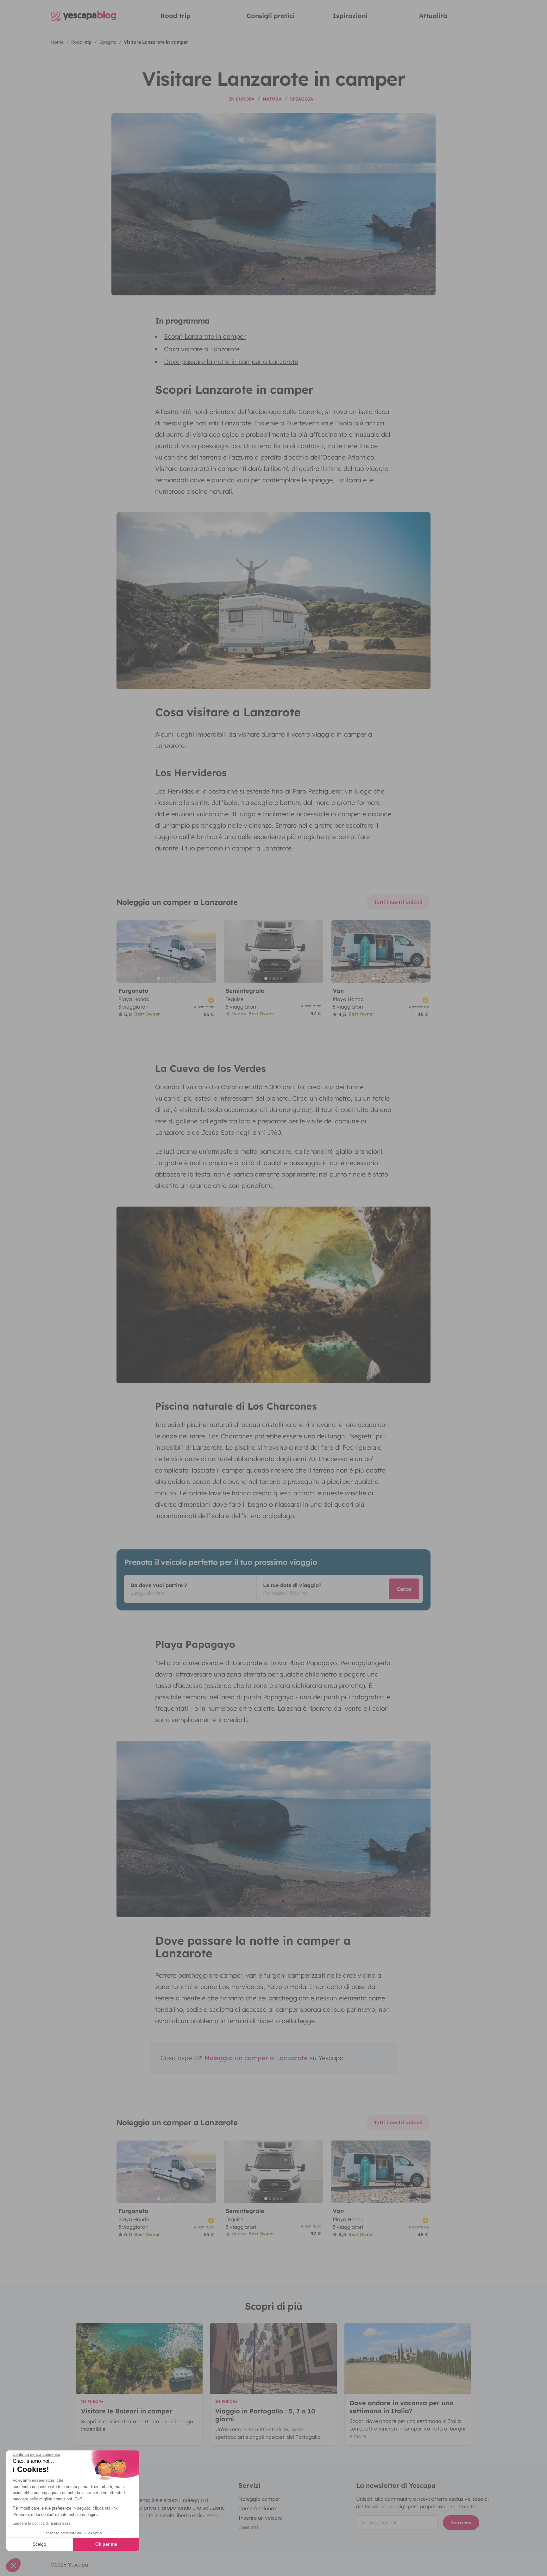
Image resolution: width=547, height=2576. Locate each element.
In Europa (242, 99)
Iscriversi (461, 2523)
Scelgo (39, 2544)
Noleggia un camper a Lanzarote (256, 2058)
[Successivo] (209, 951)
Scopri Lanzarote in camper (205, 336)
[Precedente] (124, 951)
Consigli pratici (271, 16)
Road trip (176, 16)
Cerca (404, 1589)
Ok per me (106, 2544)
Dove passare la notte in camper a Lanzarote (231, 362)
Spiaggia (302, 99)
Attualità (433, 16)
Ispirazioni (350, 16)
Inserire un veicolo (260, 2518)
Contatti (248, 2527)
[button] (13, 2565)
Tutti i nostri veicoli (398, 902)
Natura (272, 99)
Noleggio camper (259, 2499)
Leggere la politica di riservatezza (42, 2523)
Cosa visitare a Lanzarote (203, 349)
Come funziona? (258, 2508)
